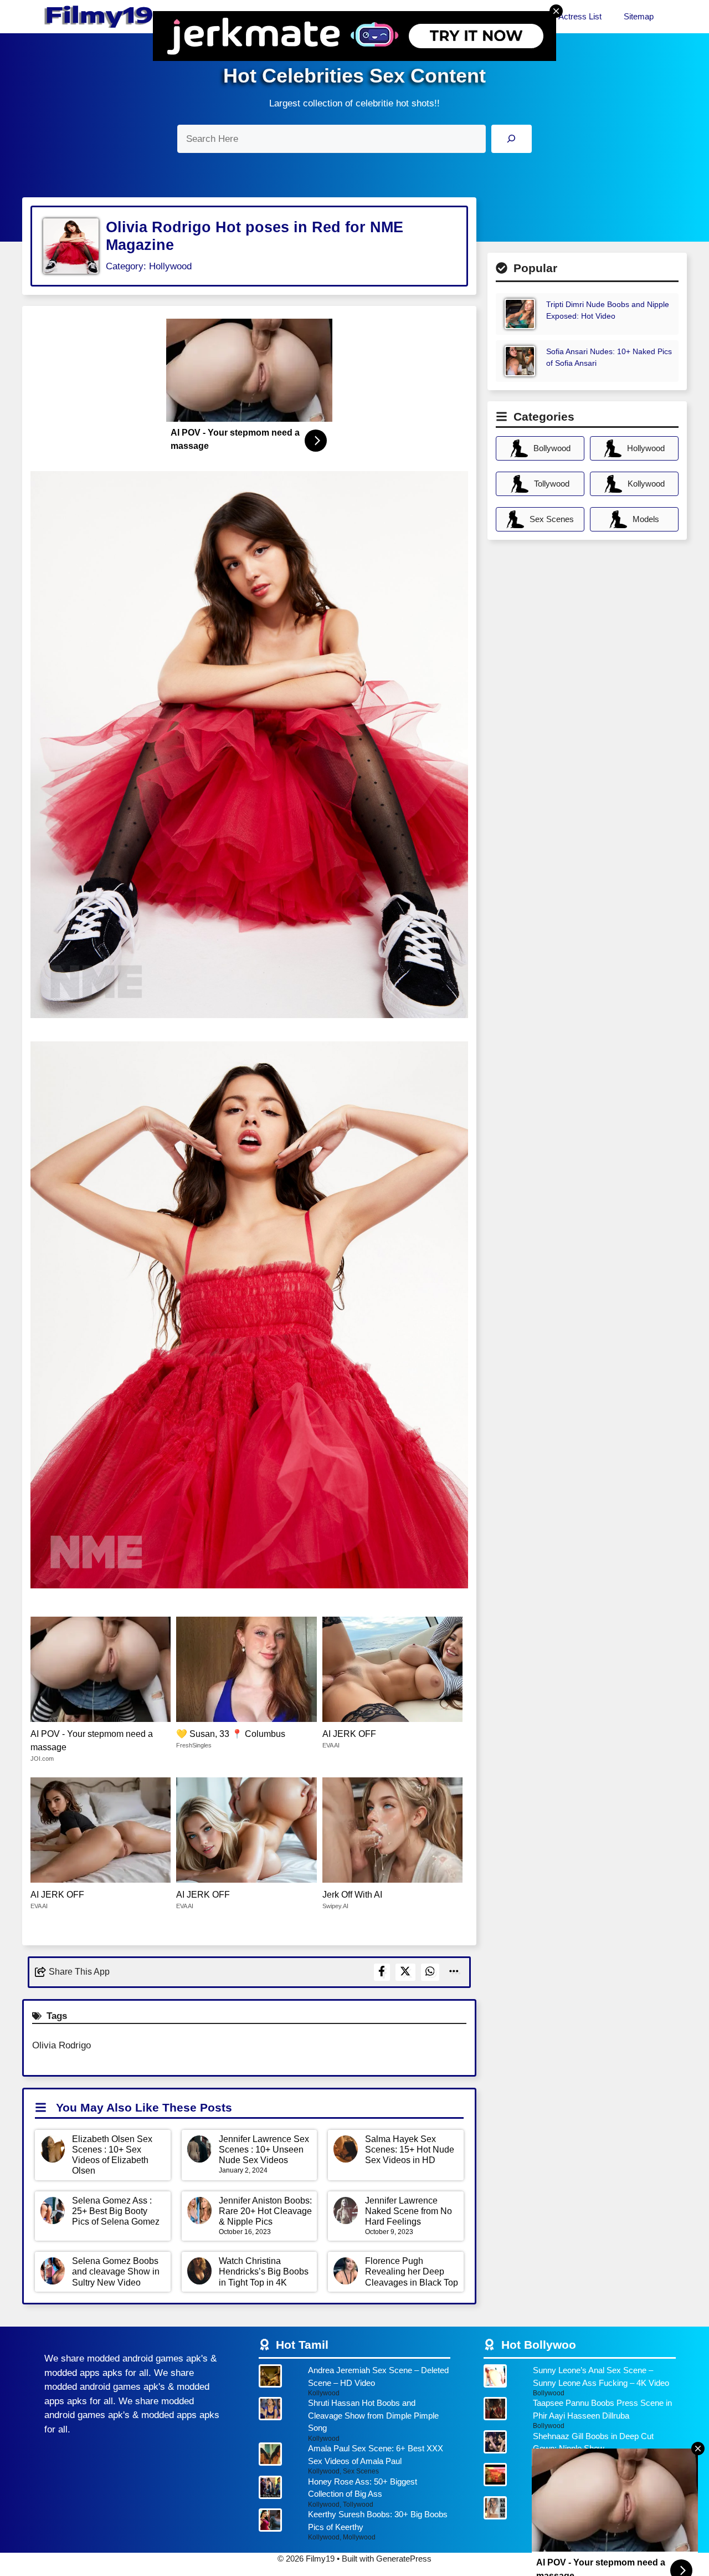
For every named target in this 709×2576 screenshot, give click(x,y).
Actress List (580, 16)
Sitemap (639, 16)
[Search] (512, 139)
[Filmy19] (100, 17)
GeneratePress (404, 2559)
